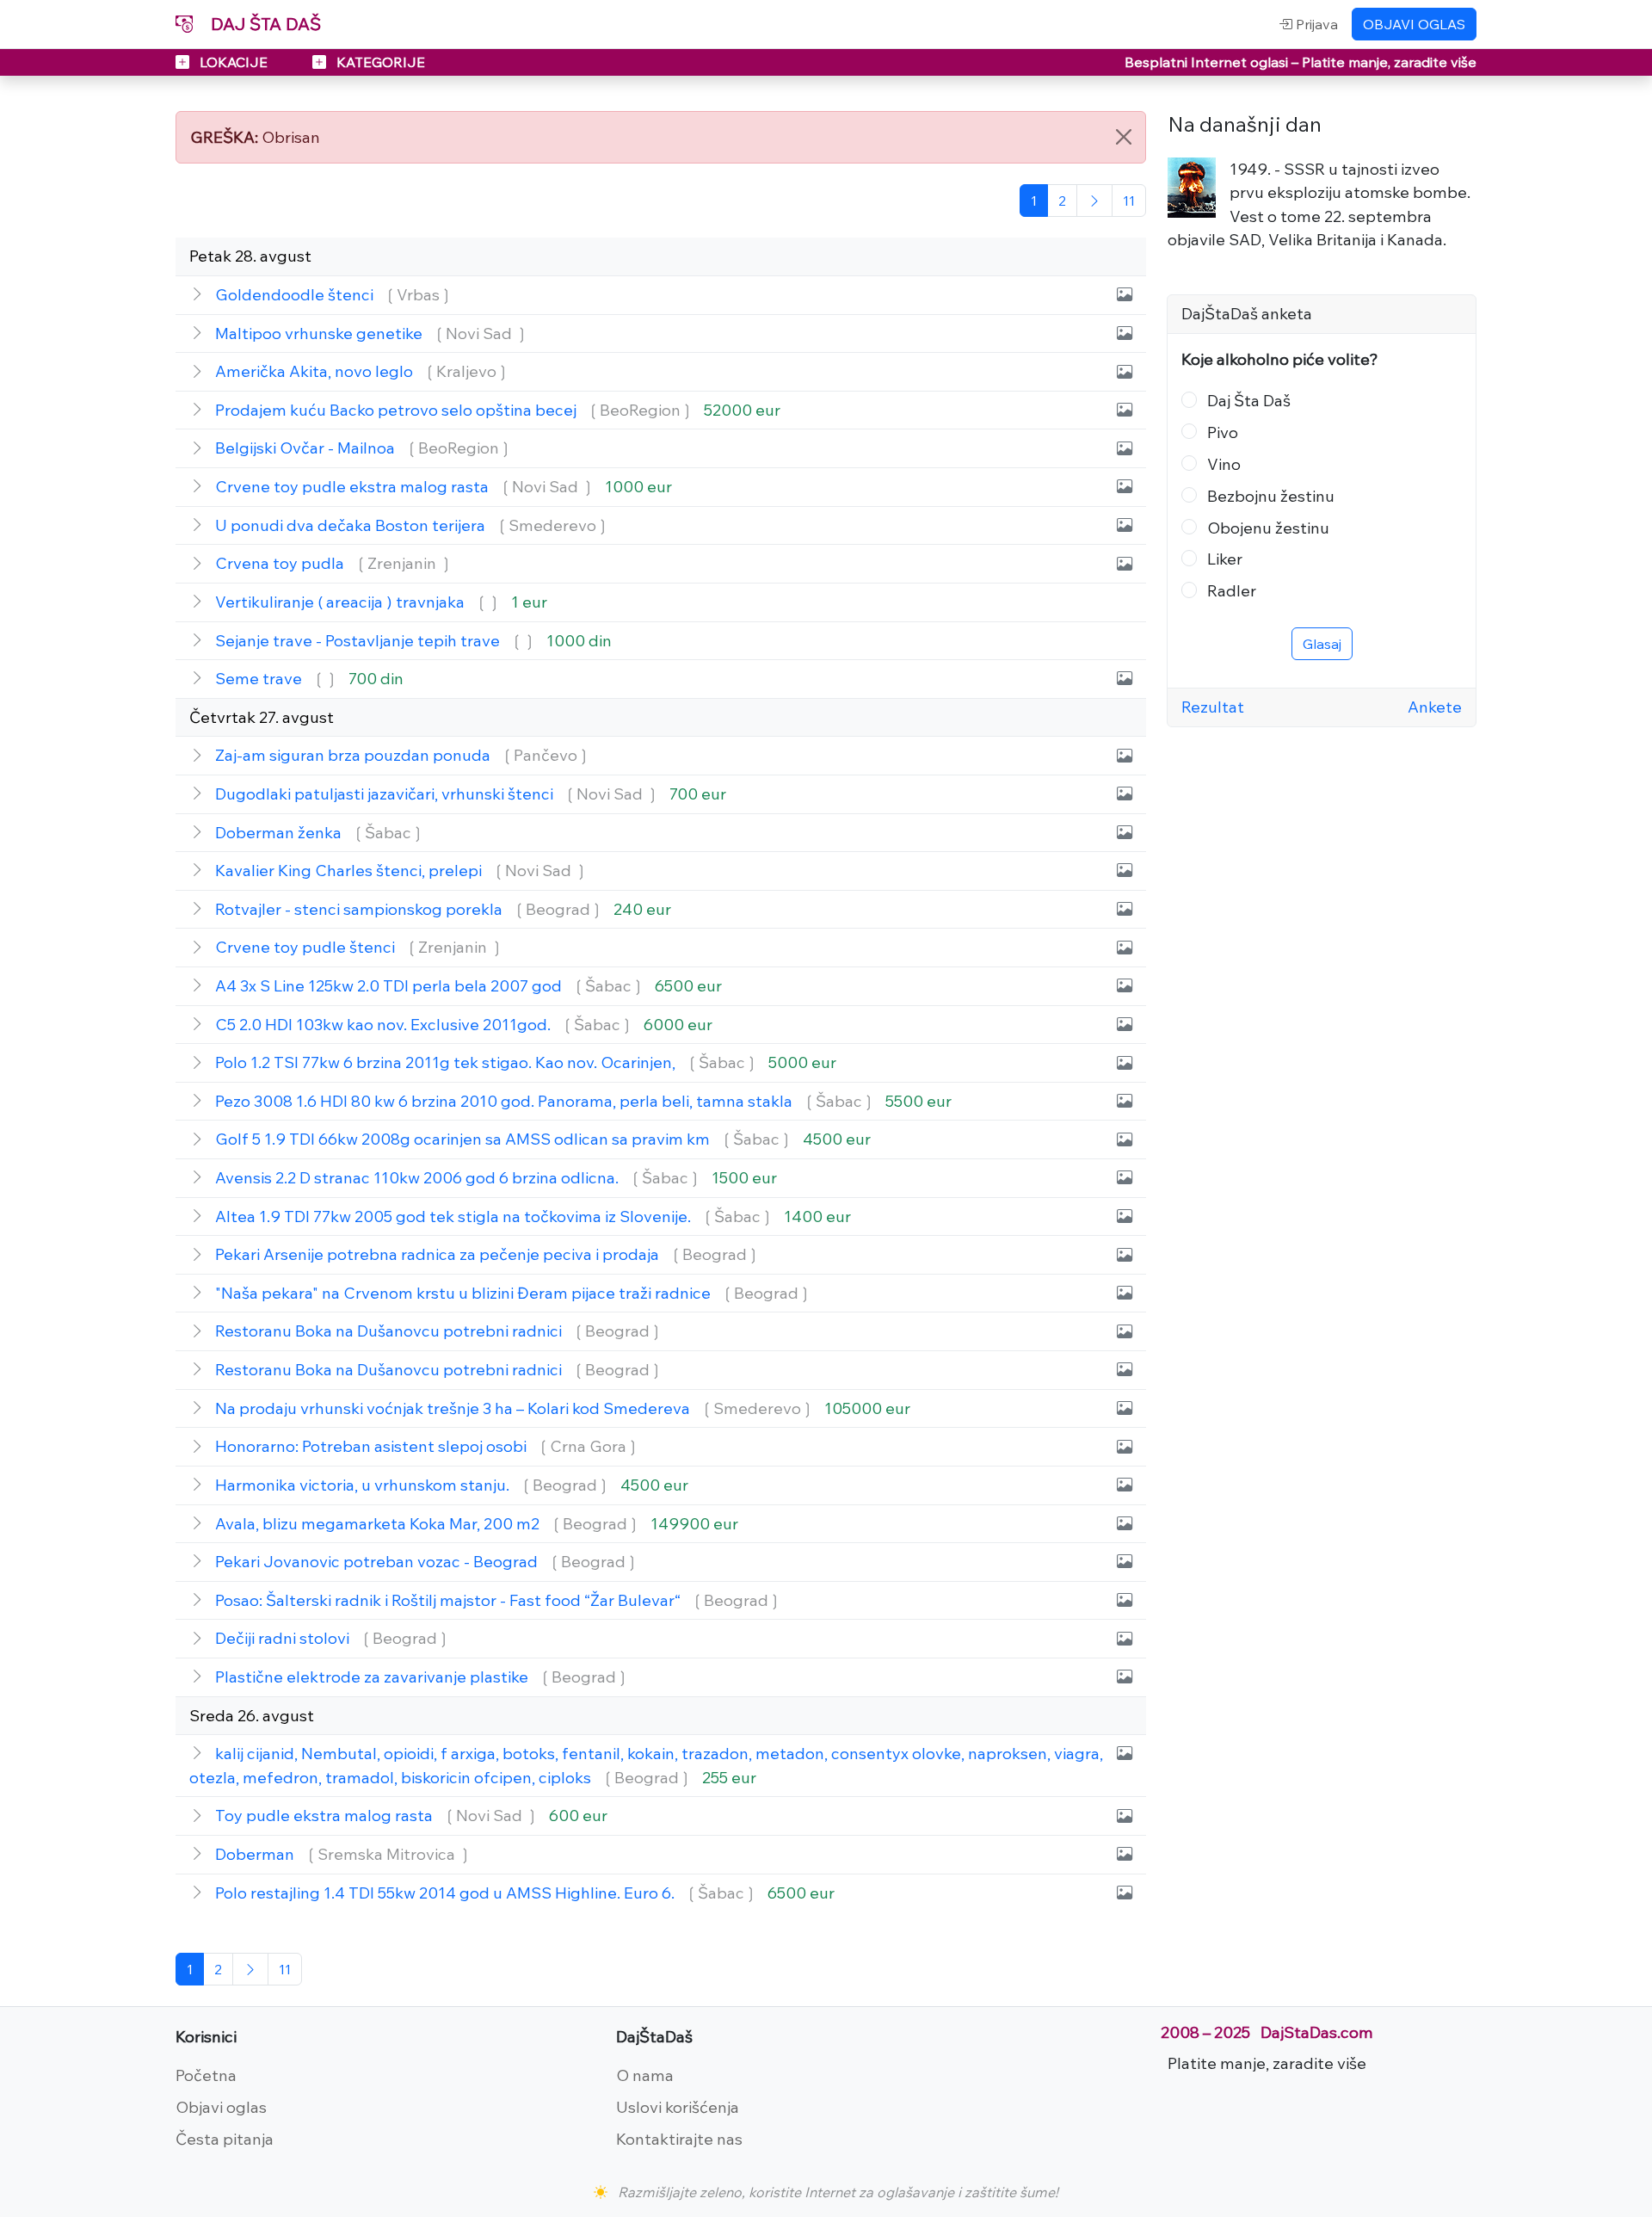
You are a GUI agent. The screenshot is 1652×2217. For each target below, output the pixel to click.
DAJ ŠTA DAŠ (264, 24)
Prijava (1315, 24)
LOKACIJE (234, 62)
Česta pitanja (225, 2139)
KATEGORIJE (379, 62)
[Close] (1124, 137)
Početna (206, 2075)
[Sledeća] (1094, 201)
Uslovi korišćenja (678, 2107)
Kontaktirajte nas (679, 2139)
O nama (645, 2075)
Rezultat (1213, 707)
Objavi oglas (221, 2107)
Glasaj (1322, 644)
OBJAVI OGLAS (1414, 24)
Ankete (1435, 707)
